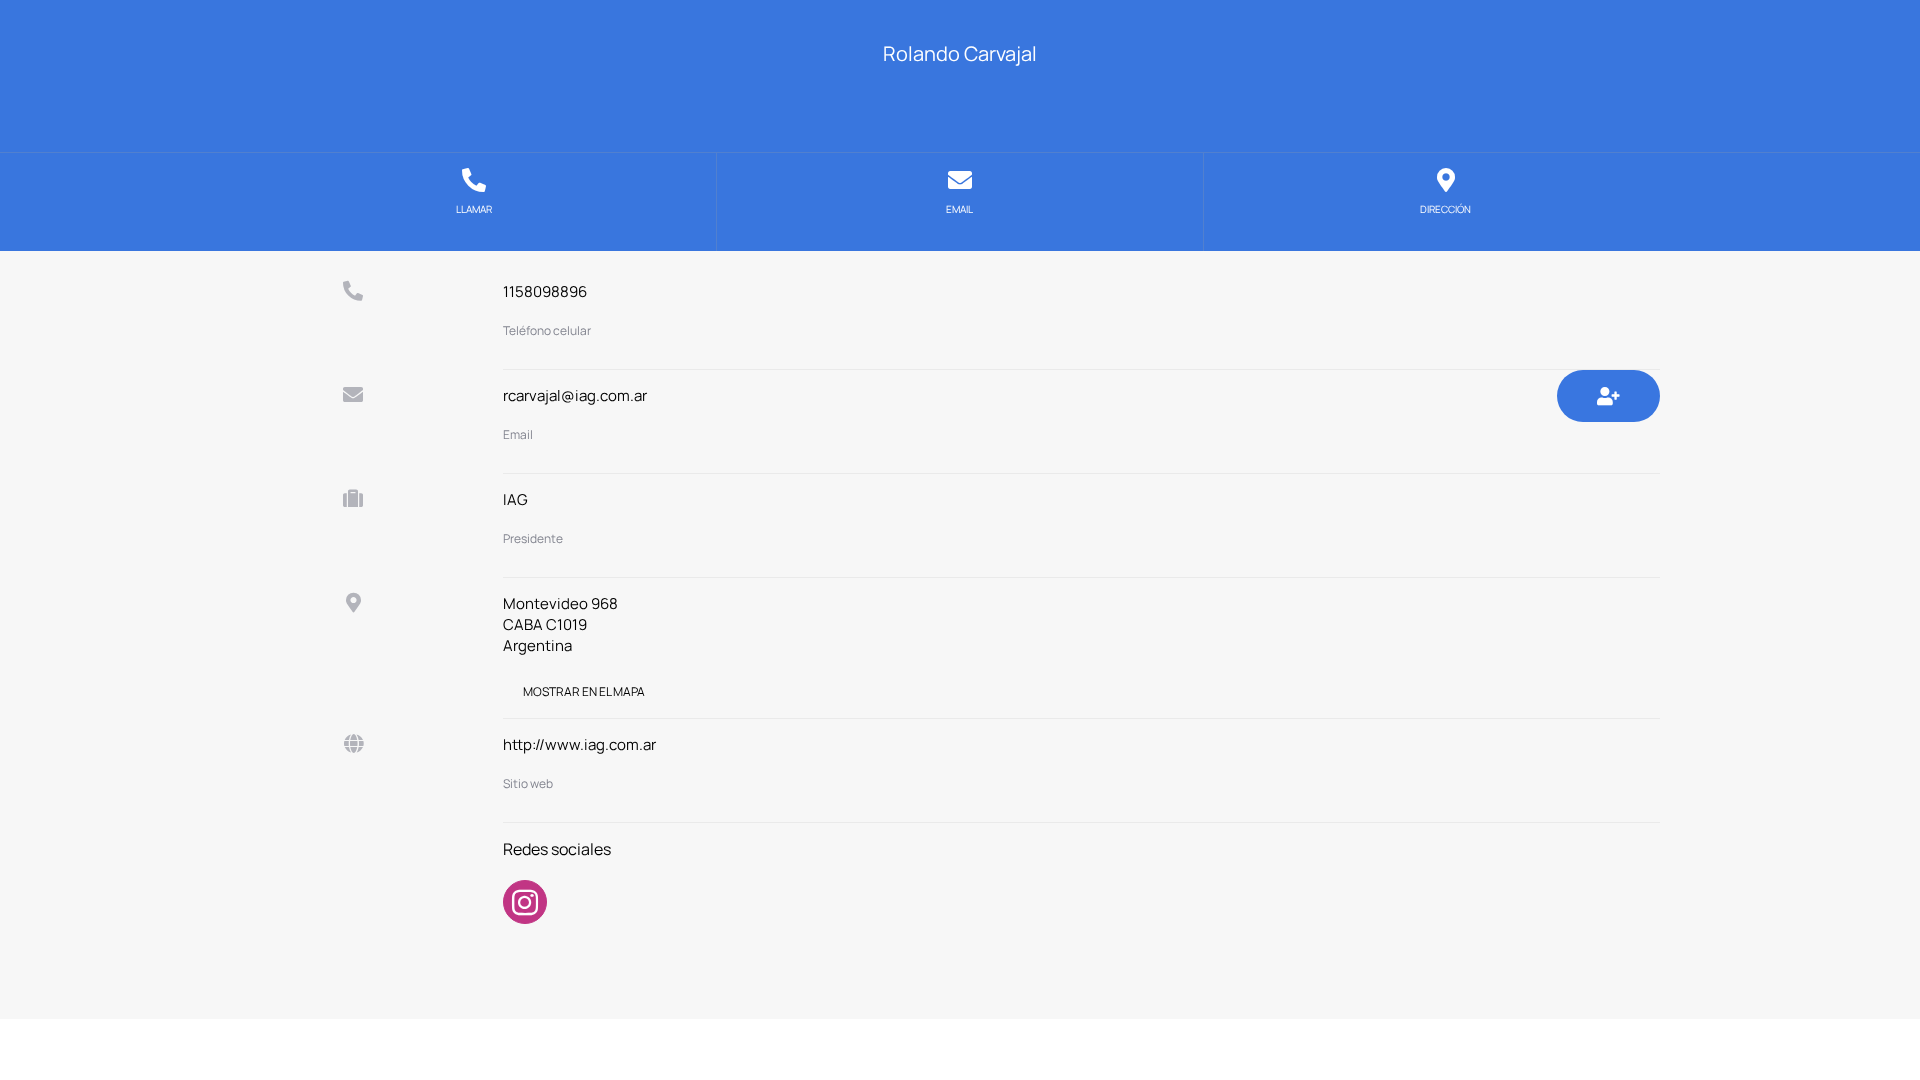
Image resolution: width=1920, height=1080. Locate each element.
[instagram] (525, 902)
